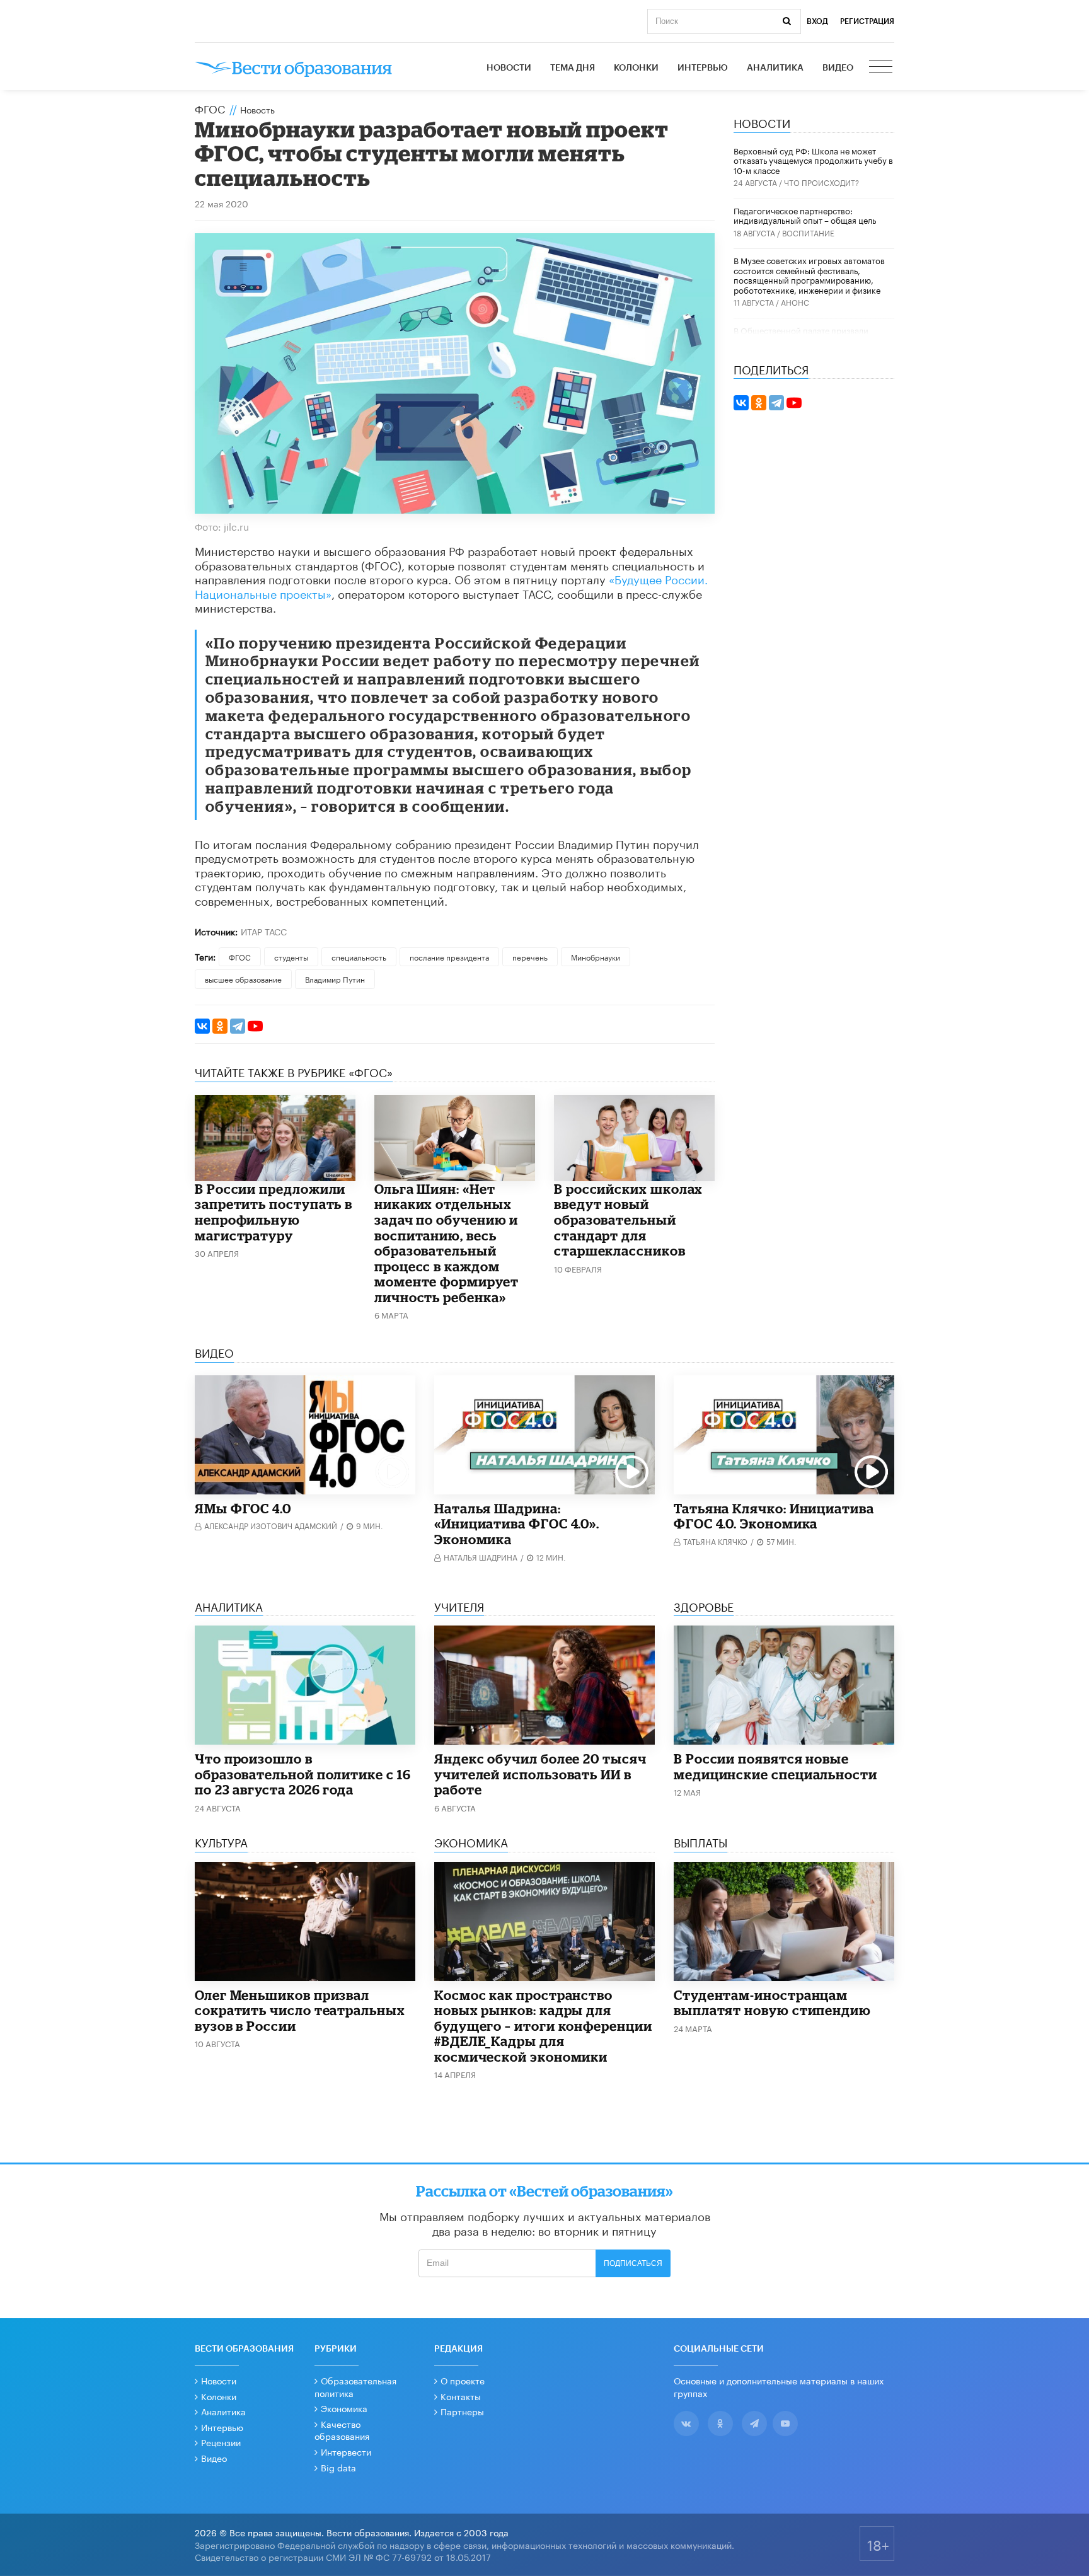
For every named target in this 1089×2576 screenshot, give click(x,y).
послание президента (449, 956)
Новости (509, 68)
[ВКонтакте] (202, 1026)
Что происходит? (821, 182)
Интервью (703, 68)
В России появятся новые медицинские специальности (775, 1766)
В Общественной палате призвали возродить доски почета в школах (801, 335)
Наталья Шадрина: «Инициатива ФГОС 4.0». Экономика (517, 1524)
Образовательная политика (355, 2386)
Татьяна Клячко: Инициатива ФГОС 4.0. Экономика (774, 1516)
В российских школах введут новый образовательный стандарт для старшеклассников (628, 1220)
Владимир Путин (335, 979)
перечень (530, 956)
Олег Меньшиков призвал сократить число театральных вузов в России (300, 2010)
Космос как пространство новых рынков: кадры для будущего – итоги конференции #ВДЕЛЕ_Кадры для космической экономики (543, 2026)
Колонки (636, 68)
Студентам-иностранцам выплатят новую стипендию (772, 2003)
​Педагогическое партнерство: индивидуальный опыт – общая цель (805, 215)
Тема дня (573, 68)
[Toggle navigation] (882, 68)
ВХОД (817, 21)
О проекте (463, 2380)
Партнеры (462, 2411)
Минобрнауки (596, 956)
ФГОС (210, 108)
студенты (291, 956)
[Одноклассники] (220, 1026)
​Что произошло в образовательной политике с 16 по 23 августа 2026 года (303, 1774)
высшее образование (243, 979)
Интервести (346, 2451)
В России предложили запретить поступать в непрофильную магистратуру (274, 1212)
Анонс (795, 302)
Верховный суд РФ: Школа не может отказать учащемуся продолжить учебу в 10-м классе (813, 160)
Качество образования (342, 2430)
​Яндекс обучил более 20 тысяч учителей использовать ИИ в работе (540, 1774)
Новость (257, 109)
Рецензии (221, 2442)
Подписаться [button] (633, 2263)
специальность (359, 956)
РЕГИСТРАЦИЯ (867, 21)
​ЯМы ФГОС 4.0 (243, 1508)
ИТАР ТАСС (264, 931)
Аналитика (775, 68)
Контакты (461, 2396)
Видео (838, 68)
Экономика (344, 2408)
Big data (338, 2467)
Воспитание (808, 232)
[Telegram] (238, 1026)
